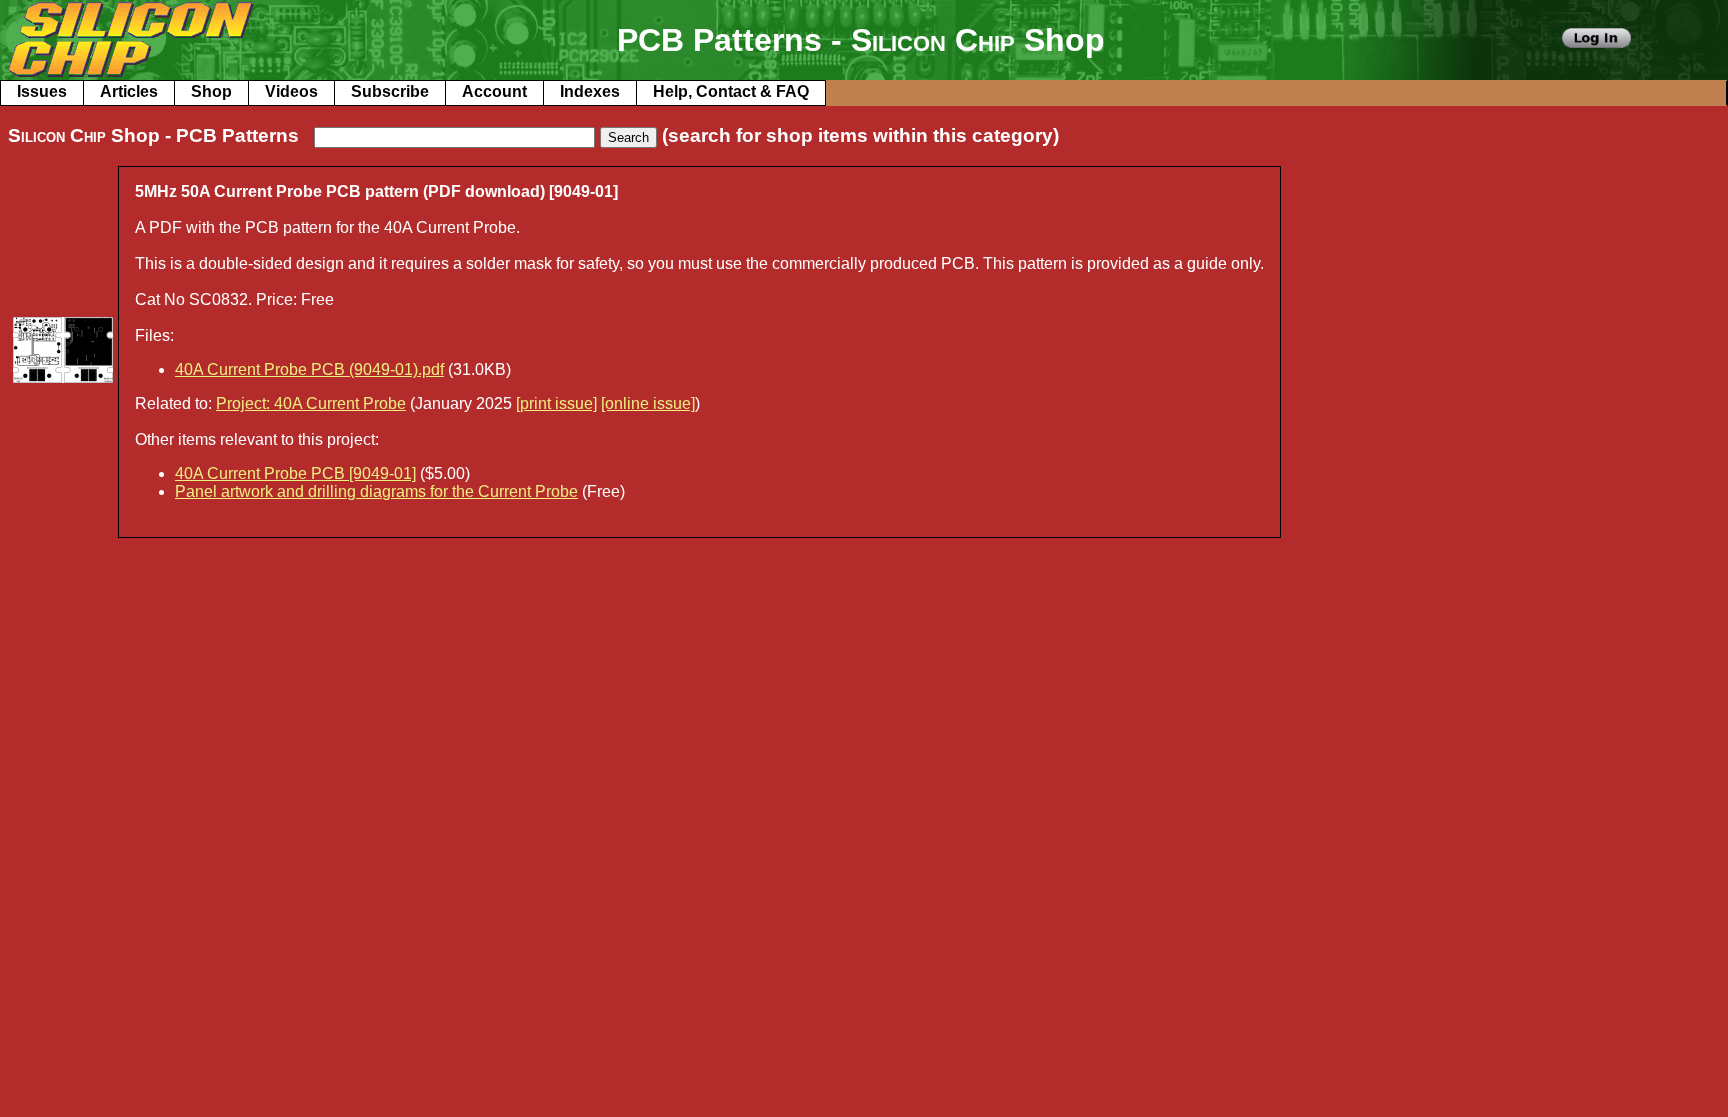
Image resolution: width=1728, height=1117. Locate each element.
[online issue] (648, 403)
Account (494, 91)
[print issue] (556, 403)
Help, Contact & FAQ (731, 91)
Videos (291, 91)
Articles (129, 91)
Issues (42, 91)
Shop (211, 91)
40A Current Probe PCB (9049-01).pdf (309, 369)
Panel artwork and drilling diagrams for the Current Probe (376, 491)
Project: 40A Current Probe (311, 403)
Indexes (590, 91)
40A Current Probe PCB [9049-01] (295, 473)
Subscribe (390, 91)
